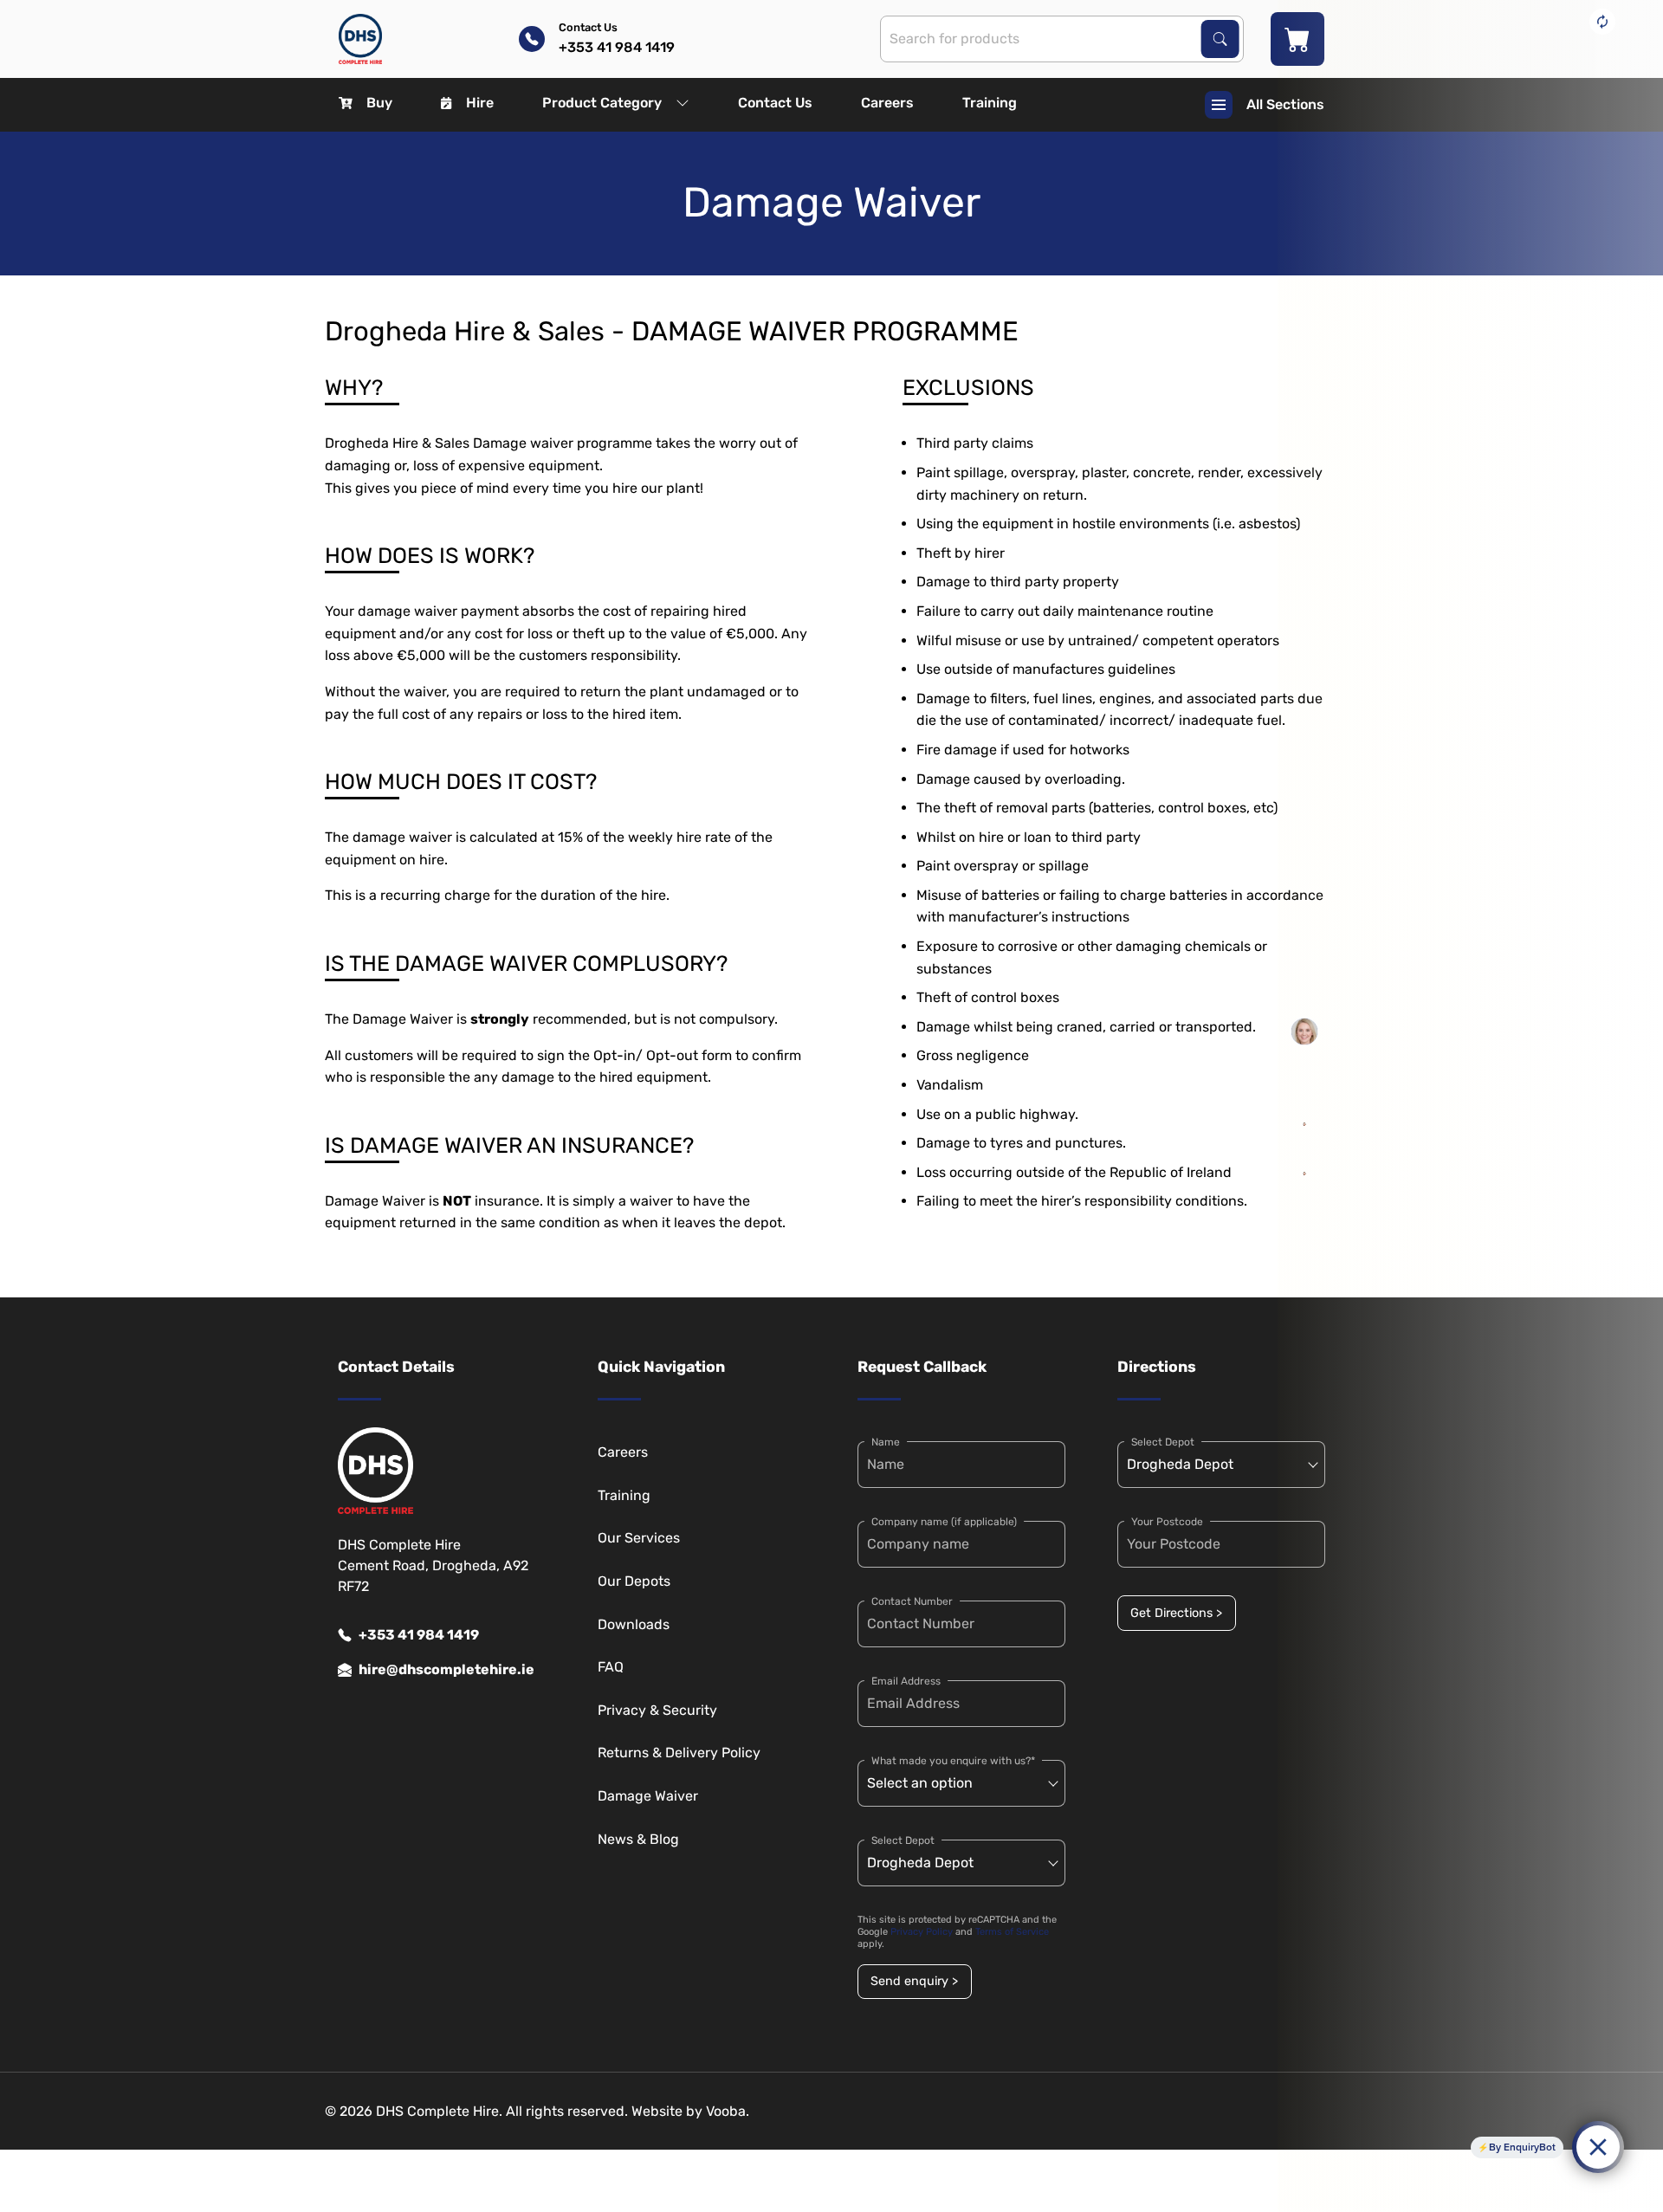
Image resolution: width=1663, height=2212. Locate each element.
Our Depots (634, 1581)
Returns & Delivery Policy (679, 1753)
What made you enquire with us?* (953, 1761)
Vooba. (728, 2111)
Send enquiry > (914, 1981)
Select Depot (903, 1840)
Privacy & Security (657, 1710)
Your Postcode (1167, 1522)
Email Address (906, 1681)
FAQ (611, 1667)
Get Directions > (1176, 1613)
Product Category (602, 103)
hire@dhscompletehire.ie (446, 1669)
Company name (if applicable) (944, 1522)
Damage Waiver (648, 1796)
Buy (379, 103)
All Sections (1285, 104)
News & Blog (638, 1839)
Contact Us (775, 103)
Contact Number (912, 1601)
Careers (887, 103)
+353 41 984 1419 (419, 1635)
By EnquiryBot (1522, 2147)
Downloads (634, 1624)
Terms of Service (1012, 1932)
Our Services (639, 1538)
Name (886, 1442)
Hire (480, 103)
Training (990, 103)
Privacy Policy (922, 1932)
